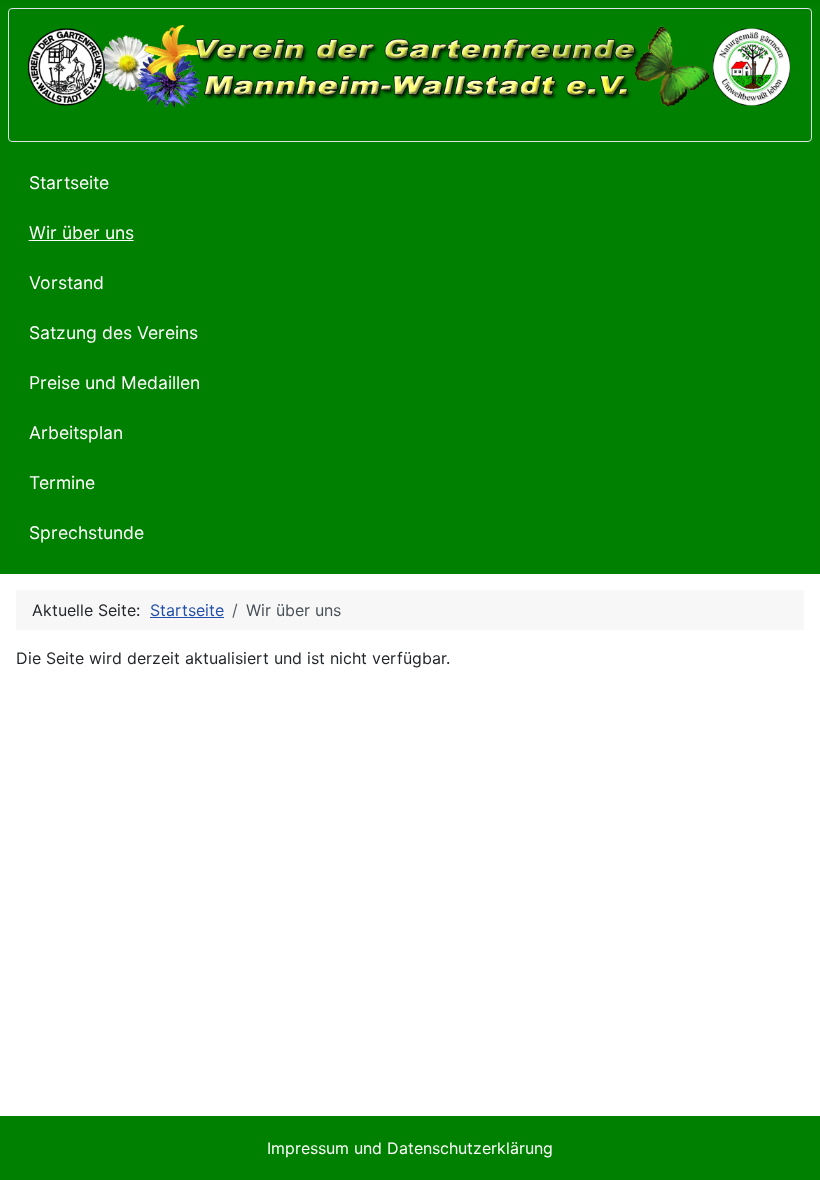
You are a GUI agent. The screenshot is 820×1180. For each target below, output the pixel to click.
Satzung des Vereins (113, 332)
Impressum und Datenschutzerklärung (410, 1148)
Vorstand (66, 282)
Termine (62, 482)
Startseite (69, 182)
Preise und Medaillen (114, 382)
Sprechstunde (86, 532)
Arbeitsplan (76, 432)
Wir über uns (81, 232)
